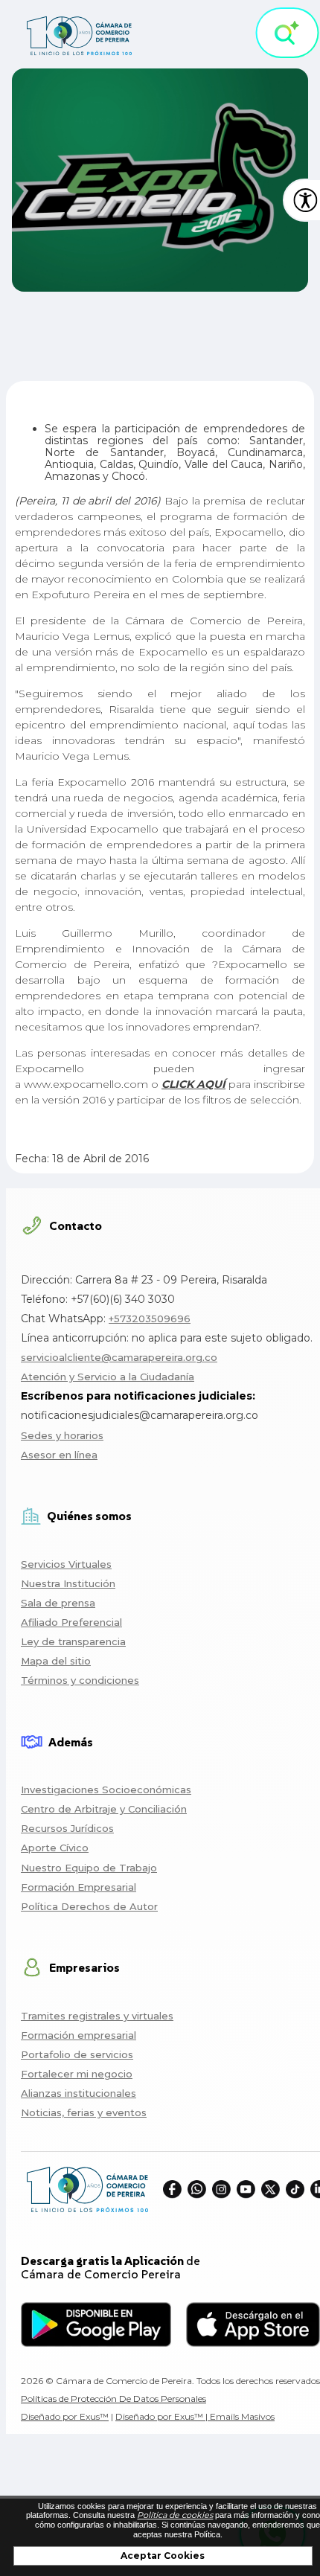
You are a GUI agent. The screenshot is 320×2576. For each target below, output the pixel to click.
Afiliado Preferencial (71, 1622)
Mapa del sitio (56, 1661)
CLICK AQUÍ (193, 1084)
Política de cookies (175, 2515)
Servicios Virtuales (66, 1564)
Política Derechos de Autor (89, 1906)
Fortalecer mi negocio (77, 2074)
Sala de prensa (58, 1603)
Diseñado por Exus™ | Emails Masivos (195, 2416)
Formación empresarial (79, 2035)
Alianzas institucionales (79, 2093)
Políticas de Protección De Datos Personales (113, 2399)
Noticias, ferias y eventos (84, 2112)
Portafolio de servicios (77, 2054)
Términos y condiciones (80, 1680)
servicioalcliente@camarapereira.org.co (119, 1357)
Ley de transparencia (73, 1641)
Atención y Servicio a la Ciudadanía (108, 1377)
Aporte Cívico (55, 1848)
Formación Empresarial (79, 1887)
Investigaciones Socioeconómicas (106, 1790)
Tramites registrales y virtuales (97, 2016)
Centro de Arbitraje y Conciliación (104, 1809)
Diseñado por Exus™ (65, 2416)
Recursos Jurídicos (67, 1828)
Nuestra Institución (68, 1583)
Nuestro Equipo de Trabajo (89, 1868)
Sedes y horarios (62, 1435)
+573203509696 (150, 1319)
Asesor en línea (59, 1455)
